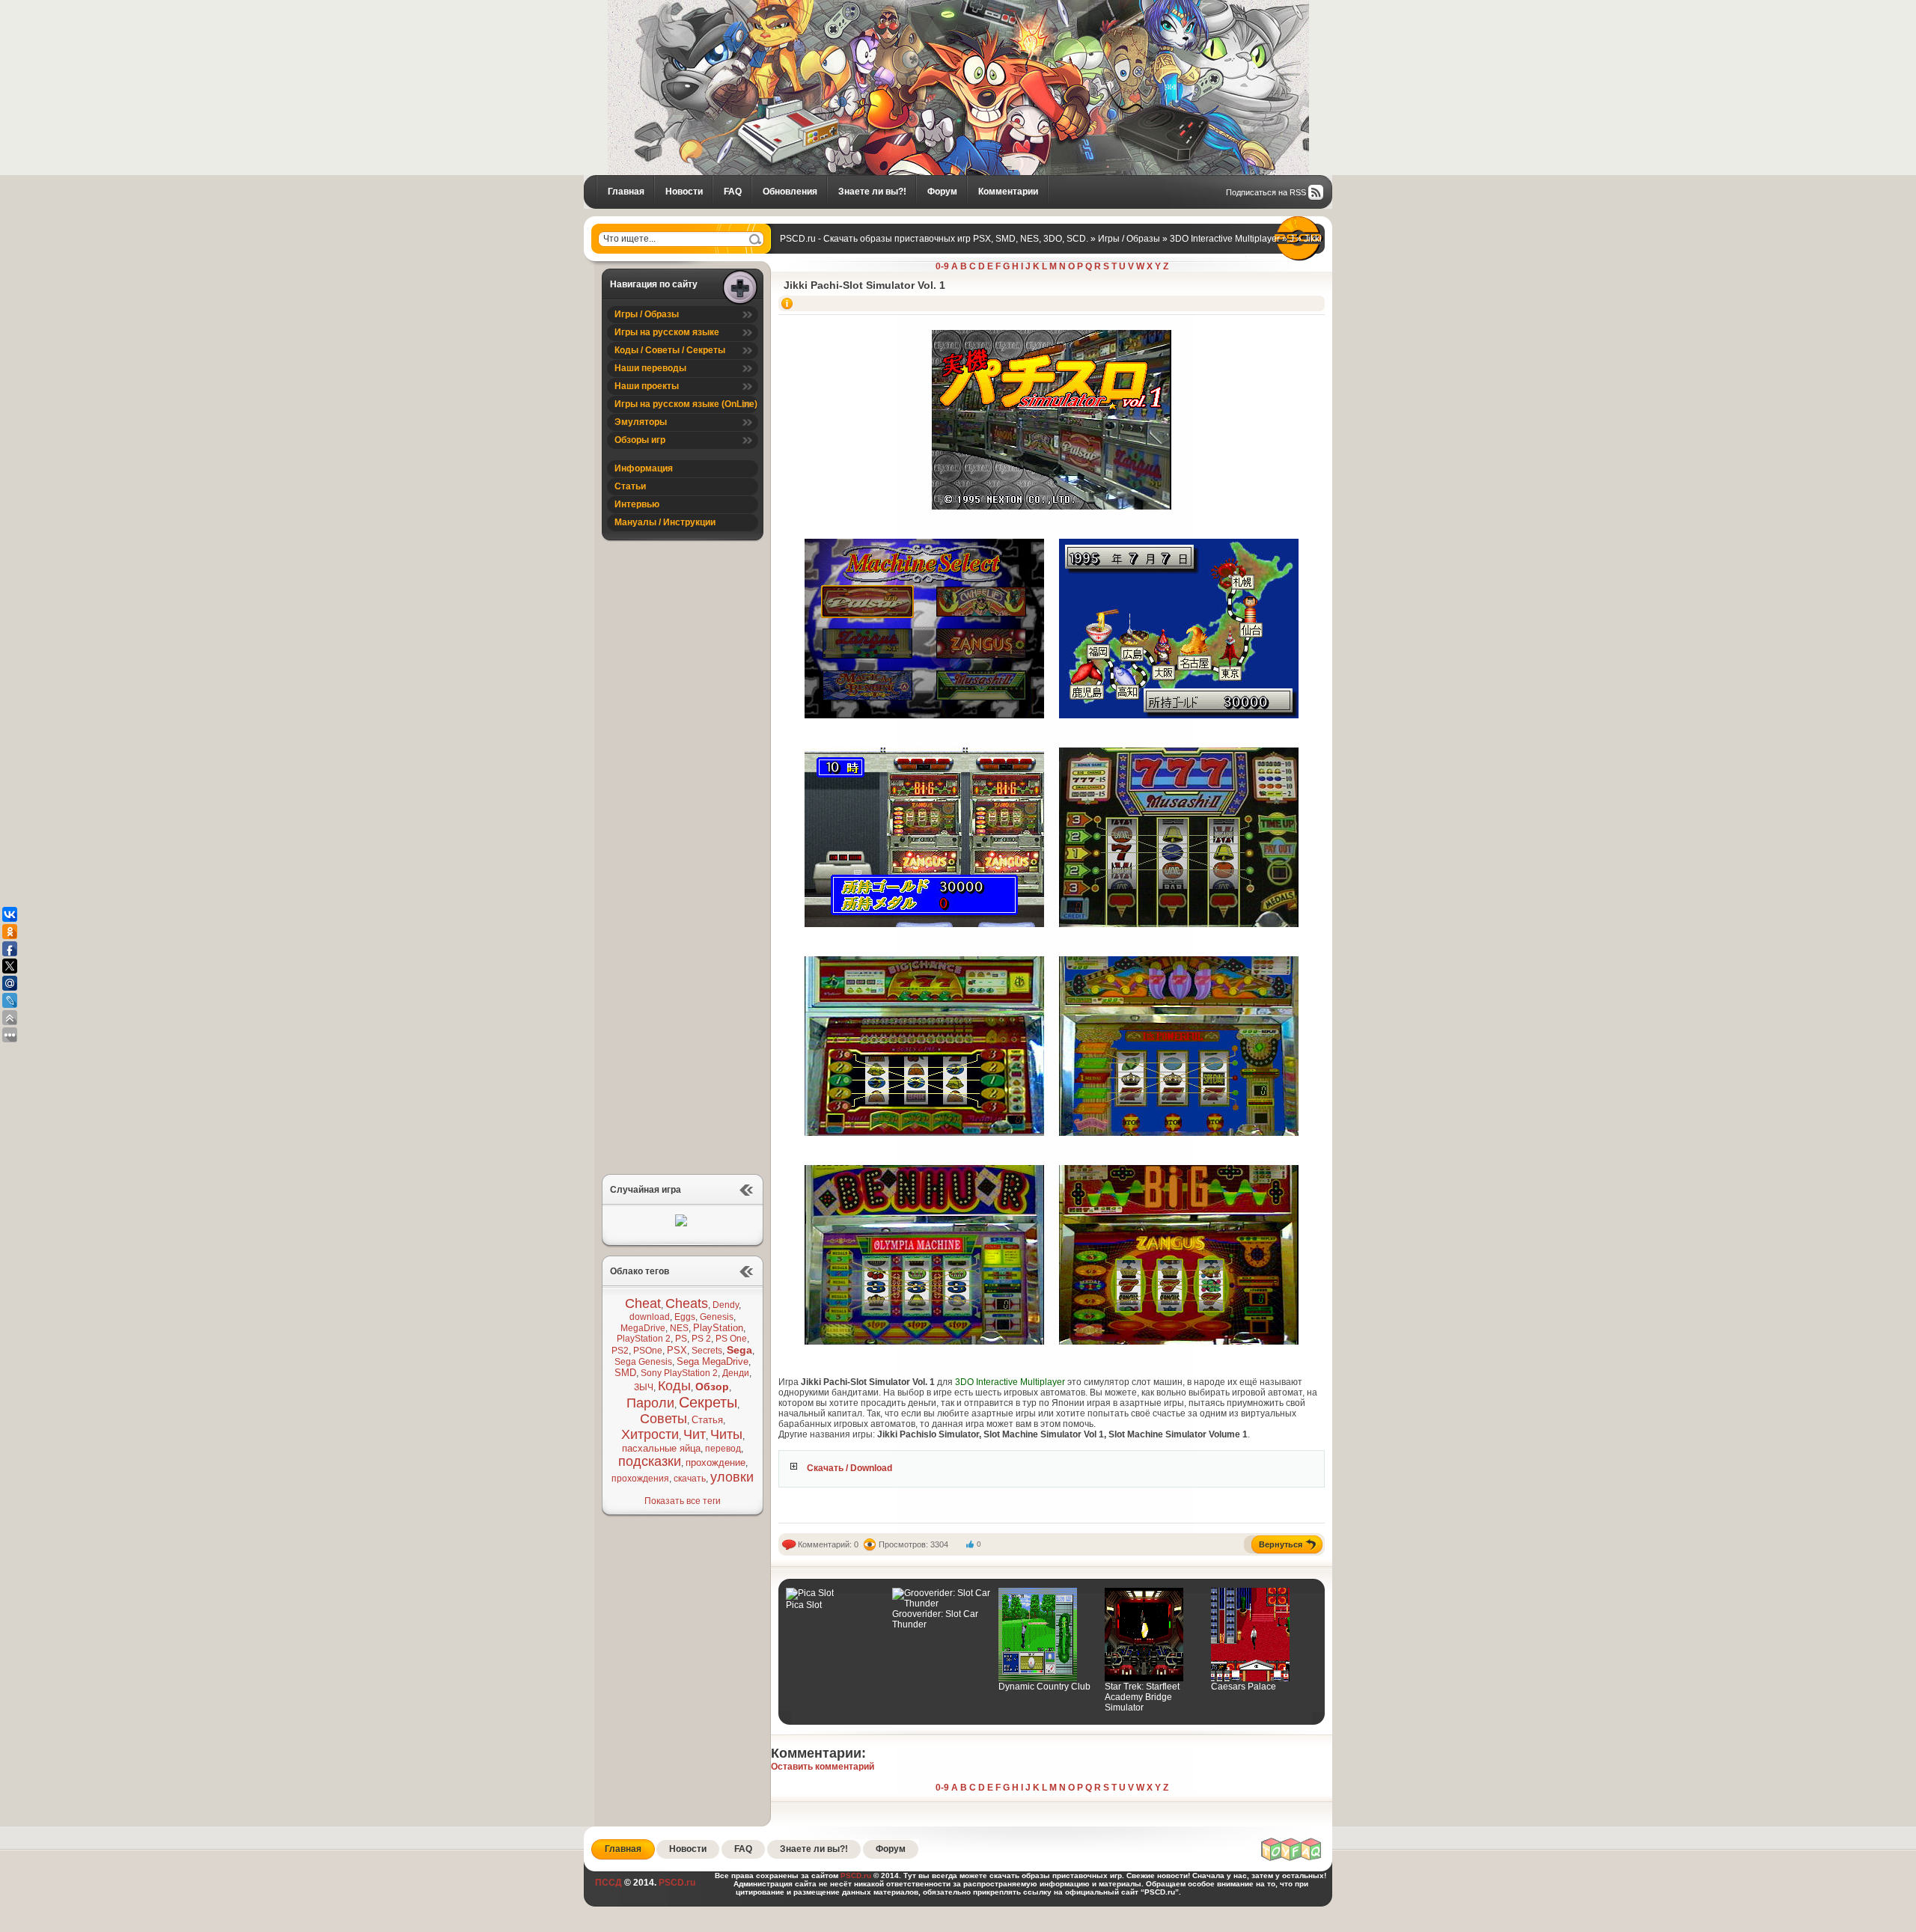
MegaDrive (643, 1328)
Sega (739, 1350)
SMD (625, 1373)
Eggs (685, 1317)
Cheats (687, 1303)
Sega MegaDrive (713, 1361)
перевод (723, 1449)
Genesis (717, 1317)
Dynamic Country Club (1044, 1687)
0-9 (942, 266)
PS (681, 1339)
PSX (677, 1350)
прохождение (716, 1462)
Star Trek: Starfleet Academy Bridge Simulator (1142, 1697)
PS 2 (701, 1339)
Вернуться (1281, 1544)
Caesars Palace (1244, 1687)
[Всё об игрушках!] (1292, 1859)
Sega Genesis (643, 1362)
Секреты (708, 1402)
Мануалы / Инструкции (665, 522)
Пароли (650, 1403)
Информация (644, 468)
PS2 (620, 1351)
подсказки (650, 1461)
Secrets (707, 1351)
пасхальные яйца (661, 1448)
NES (679, 1328)
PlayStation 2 (644, 1339)
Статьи (630, 486)
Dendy (726, 1305)
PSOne (648, 1351)
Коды (674, 1386)
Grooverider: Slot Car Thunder (935, 1619)
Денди (736, 1373)
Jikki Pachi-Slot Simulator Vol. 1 (864, 285)
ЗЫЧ (644, 1387)
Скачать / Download (849, 1468)
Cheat (643, 1303)
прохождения (640, 1479)
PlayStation (718, 1328)
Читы (726, 1434)
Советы (663, 1419)
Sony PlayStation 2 (679, 1373)
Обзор (712, 1387)
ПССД (608, 1883)
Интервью (637, 504)
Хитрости (650, 1434)
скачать (690, 1479)
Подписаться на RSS (1266, 192)
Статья (707, 1420)
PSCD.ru (676, 1883)
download (650, 1317)
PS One (731, 1339)
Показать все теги (683, 1501)
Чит (695, 1434)
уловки (732, 1477)
